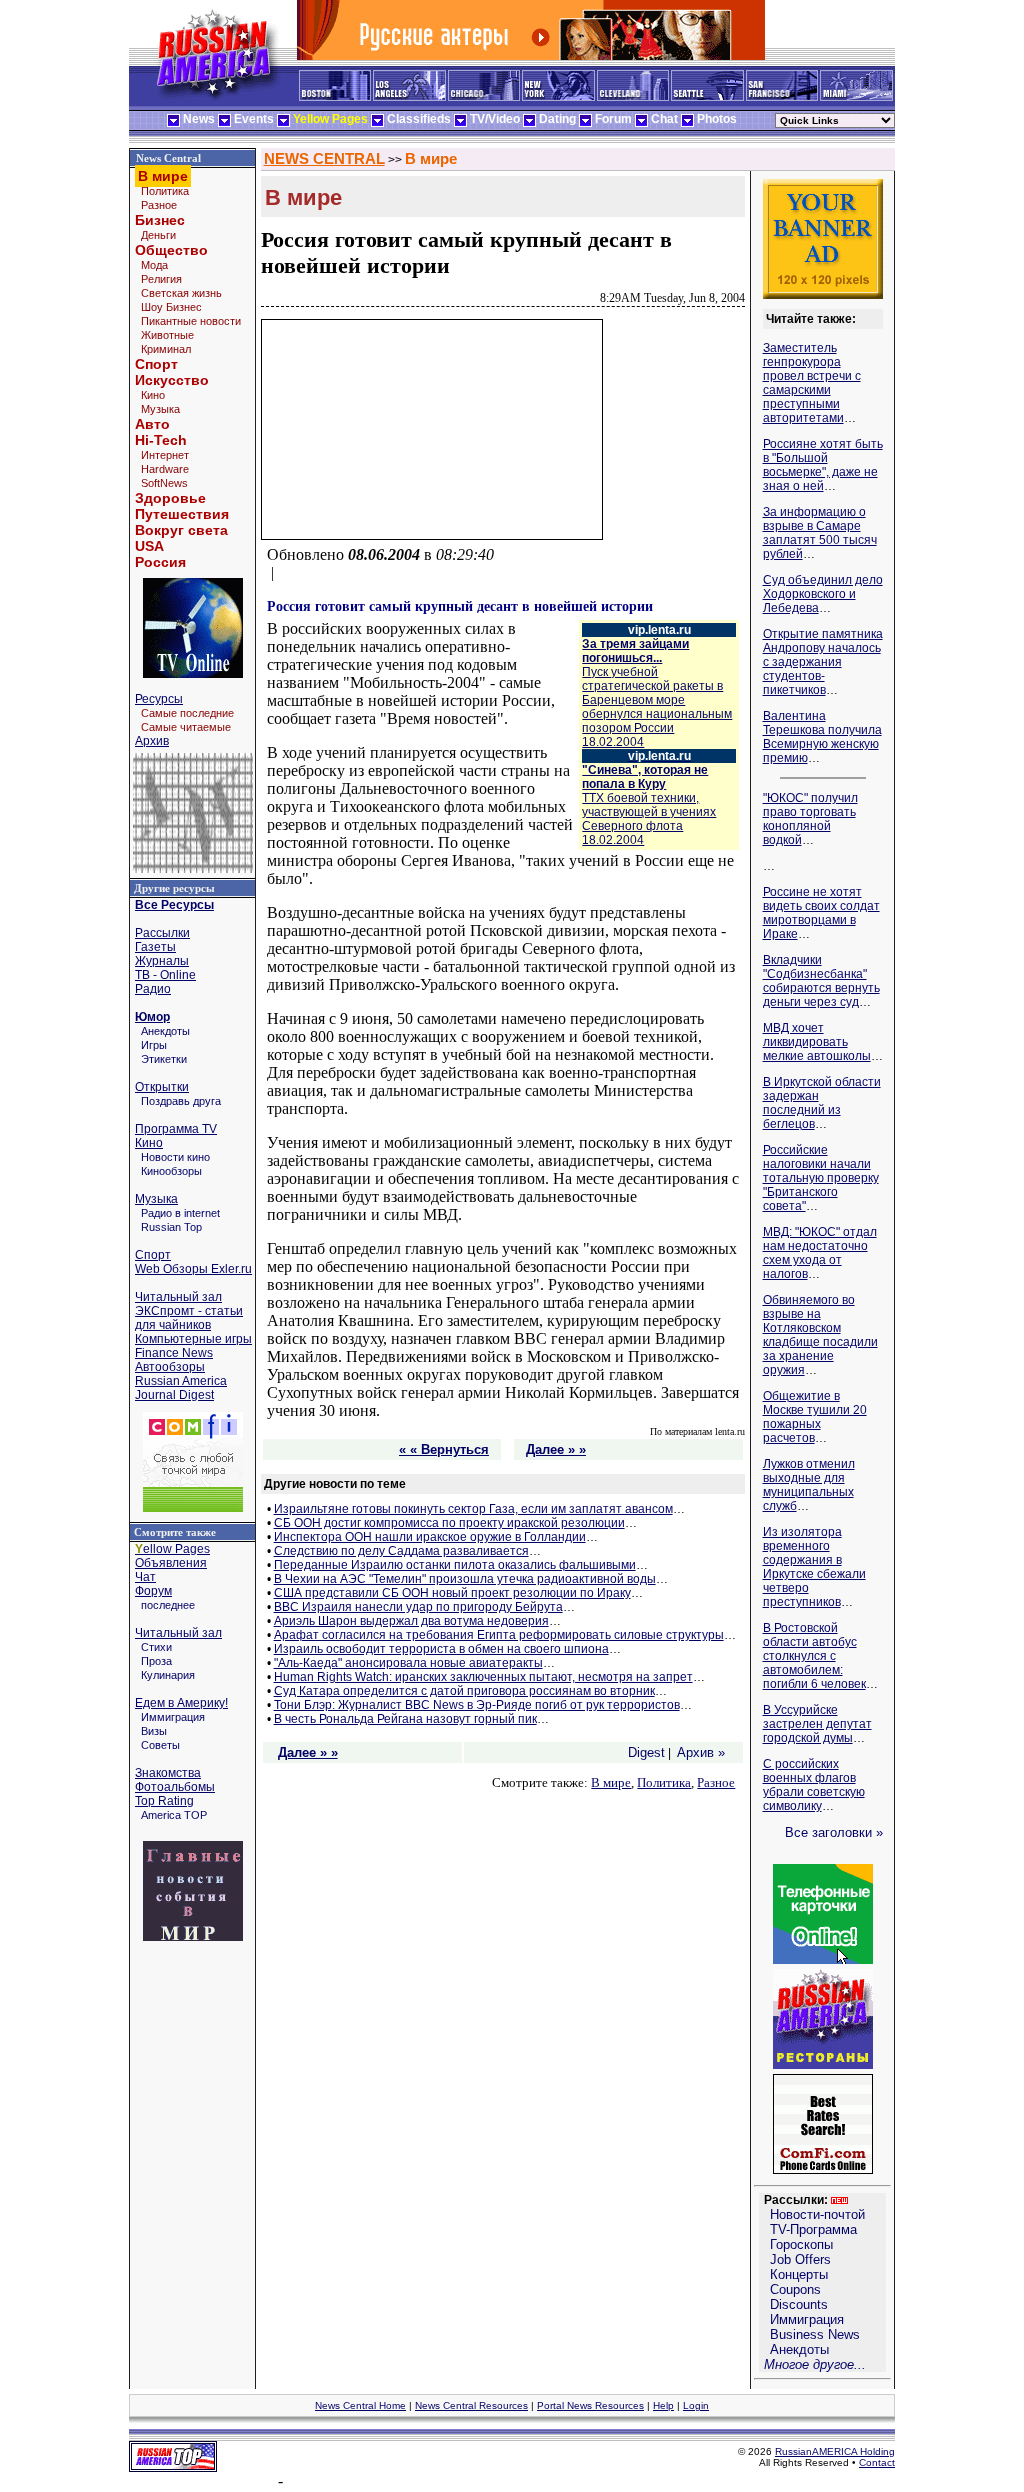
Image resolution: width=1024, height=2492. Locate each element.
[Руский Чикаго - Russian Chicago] (484, 97)
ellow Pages (172, 1549)
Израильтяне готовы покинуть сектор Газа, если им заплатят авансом (473, 1509)
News (199, 119)
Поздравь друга (181, 1101)
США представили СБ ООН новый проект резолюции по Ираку (452, 1593)
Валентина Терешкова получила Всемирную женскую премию (822, 737)
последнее (168, 1605)
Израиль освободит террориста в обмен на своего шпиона (441, 1649)
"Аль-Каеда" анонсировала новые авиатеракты (408, 1663)
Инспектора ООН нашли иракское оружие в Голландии (430, 1537)
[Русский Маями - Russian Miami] (856, 97)
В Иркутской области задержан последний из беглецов (822, 1103)
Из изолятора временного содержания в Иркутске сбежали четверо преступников (814, 1567)
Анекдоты (165, 1031)
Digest (646, 1752)
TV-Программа (813, 2229)
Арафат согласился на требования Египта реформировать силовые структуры (499, 1635)
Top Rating (164, 1801)
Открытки (162, 1087)
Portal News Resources (590, 2405)
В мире (431, 159)
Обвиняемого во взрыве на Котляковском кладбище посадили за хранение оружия (820, 1335)
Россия (160, 562)
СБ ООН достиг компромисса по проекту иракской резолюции (449, 1523)
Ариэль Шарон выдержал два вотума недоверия (411, 1621)
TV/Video (495, 119)
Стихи (156, 1647)
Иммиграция (173, 1717)
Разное (159, 205)
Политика (165, 191)
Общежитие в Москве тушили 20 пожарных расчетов (815, 1417)
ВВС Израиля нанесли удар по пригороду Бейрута (418, 1607)
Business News (815, 2334)
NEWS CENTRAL (324, 159)
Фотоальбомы (175, 1787)
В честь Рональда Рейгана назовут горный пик (405, 1719)
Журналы (162, 961)
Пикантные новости (191, 321)
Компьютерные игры (193, 1339)
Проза (156, 1661)
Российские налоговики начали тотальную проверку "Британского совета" (821, 1178)
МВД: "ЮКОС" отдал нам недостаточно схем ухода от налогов (820, 1253)
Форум (153, 1591)
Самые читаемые (186, 727)
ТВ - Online (165, 975)
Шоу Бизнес (171, 307)
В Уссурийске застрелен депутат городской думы (817, 1724)
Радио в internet (180, 1213)
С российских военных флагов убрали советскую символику (814, 1785)
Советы (160, 1745)
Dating (557, 119)
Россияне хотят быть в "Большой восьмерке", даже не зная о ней (823, 465)
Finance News (174, 1353)
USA (149, 546)
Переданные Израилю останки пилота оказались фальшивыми (455, 1565)
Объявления (171, 1563)
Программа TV (176, 1129)
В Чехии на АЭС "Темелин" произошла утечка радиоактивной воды (465, 1579)
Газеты (155, 947)
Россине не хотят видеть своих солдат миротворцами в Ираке (821, 913)
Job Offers (800, 2259)
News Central (168, 158)
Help (663, 2405)
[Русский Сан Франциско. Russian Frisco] (782, 97)
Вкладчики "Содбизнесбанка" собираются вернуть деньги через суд (821, 981)
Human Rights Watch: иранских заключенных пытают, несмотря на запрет (483, 1677)
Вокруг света (181, 530)
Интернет (165, 455)
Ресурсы (159, 699)
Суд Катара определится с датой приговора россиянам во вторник (464, 1691)
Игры (154, 1045)
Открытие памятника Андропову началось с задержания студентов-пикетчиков (823, 662)
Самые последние (187, 713)
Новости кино (175, 1157)
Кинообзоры (171, 1171)
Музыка (160, 409)
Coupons (795, 2289)
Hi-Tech (161, 440)
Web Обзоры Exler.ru (193, 1269)
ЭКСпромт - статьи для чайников (189, 1318)
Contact (877, 2462)
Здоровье (170, 498)
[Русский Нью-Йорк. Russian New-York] (558, 97)
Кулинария (168, 1675)
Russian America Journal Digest (181, 1388)
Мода (154, 265)
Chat (664, 119)
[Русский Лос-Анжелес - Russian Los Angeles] (409, 97)
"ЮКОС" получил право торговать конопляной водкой (810, 819)
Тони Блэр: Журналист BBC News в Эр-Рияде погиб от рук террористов (477, 1705)
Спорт (156, 364)
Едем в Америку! (181, 1703)
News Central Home (360, 2405)
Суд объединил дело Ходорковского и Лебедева (823, 594)
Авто (152, 424)
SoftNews (164, 483)
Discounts (799, 2304)
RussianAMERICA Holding (835, 2451)
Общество (171, 250)
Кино (153, 395)
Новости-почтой (817, 2214)
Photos (717, 119)
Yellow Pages (330, 119)
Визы (154, 1731)
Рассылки (162, 933)
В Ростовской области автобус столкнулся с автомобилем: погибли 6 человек (814, 1656)
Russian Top (171, 1227)
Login (696, 2405)
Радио (153, 989)
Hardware (165, 469)
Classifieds (419, 119)
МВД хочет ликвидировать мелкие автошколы (817, 1042)
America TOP (174, 1815)
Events (254, 119)
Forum (613, 119)
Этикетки (164, 1059)
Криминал (166, 349)
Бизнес (160, 220)
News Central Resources (471, 2405)
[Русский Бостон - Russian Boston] (335, 97)
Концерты (799, 2274)
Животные (167, 335)
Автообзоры (170, 1367)
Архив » (701, 1752)
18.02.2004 (657, 700)
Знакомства (168, 1773)
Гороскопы (801, 2244)
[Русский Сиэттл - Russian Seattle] (707, 97)
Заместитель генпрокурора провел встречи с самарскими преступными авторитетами (812, 383)
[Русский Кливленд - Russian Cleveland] (633, 97)
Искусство (172, 380)
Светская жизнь (181, 293)
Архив (152, 741)
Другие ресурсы (174, 888)
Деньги (158, 235)
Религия (161, 279)
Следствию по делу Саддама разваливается (401, 1551)
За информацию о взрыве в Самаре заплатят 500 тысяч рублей (820, 533)
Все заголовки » (834, 1832)
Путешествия (182, 514)
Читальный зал (178, 1297)
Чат (145, 1577)
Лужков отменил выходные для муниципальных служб (809, 1485)
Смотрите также (175, 1532)
